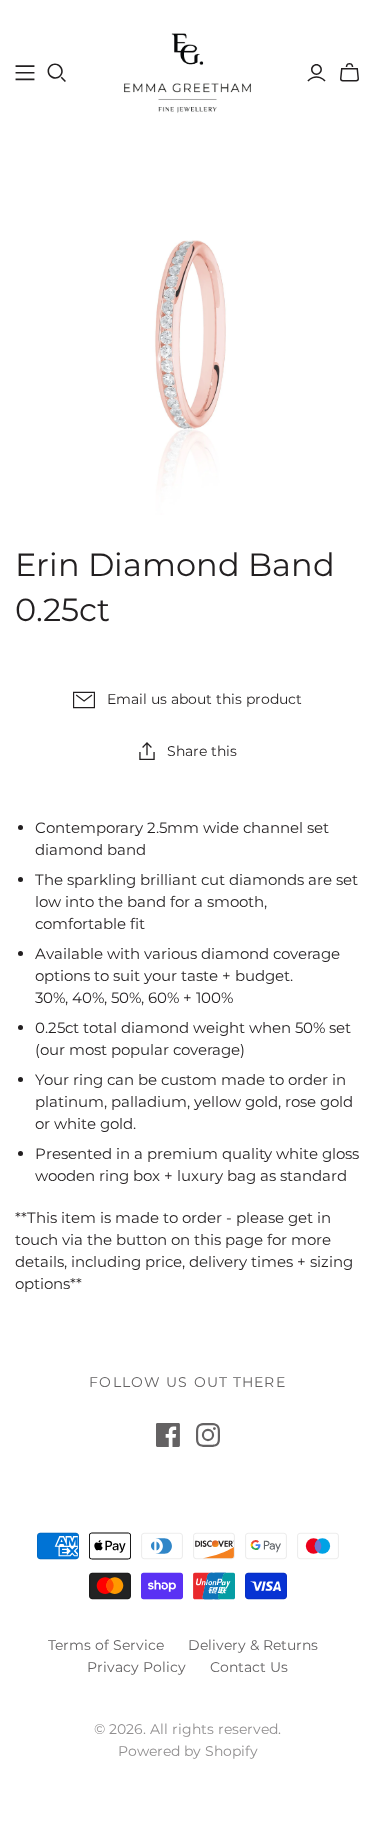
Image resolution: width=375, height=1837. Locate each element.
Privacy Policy (136, 1667)
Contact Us (249, 1667)
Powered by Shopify (188, 1751)
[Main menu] (25, 73)
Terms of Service (106, 1645)
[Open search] (57, 73)
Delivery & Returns (253, 1645)
